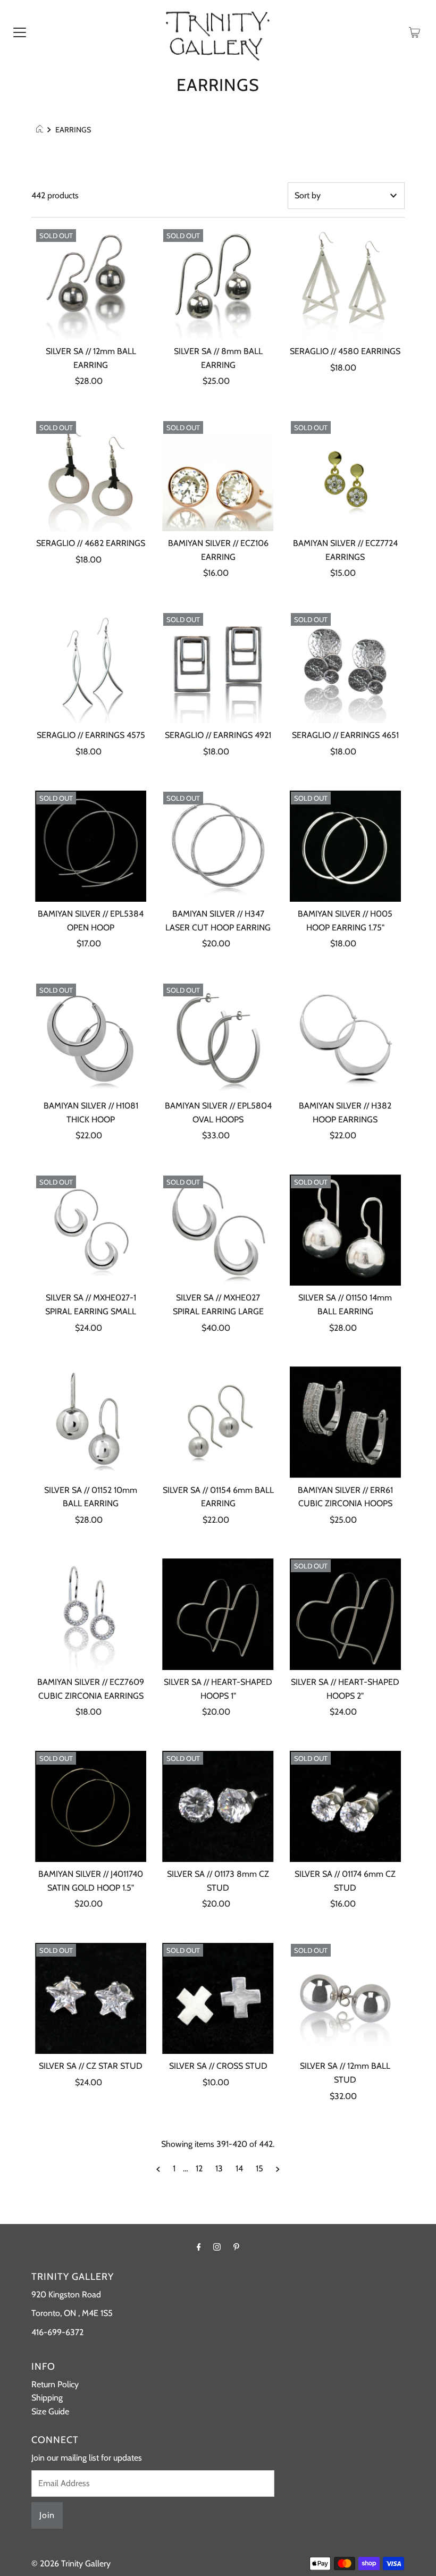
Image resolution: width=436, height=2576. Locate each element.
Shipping (47, 2398)
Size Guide (50, 2411)
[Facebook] (199, 2247)
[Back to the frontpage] (41, 130)
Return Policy (55, 2384)
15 (259, 2168)
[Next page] (278, 2169)
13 (219, 2168)
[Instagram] (217, 2247)
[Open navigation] (20, 32)
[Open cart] (414, 32)
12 (199, 2168)
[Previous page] (158, 2169)
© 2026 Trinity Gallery (71, 2564)
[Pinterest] (236, 2247)
